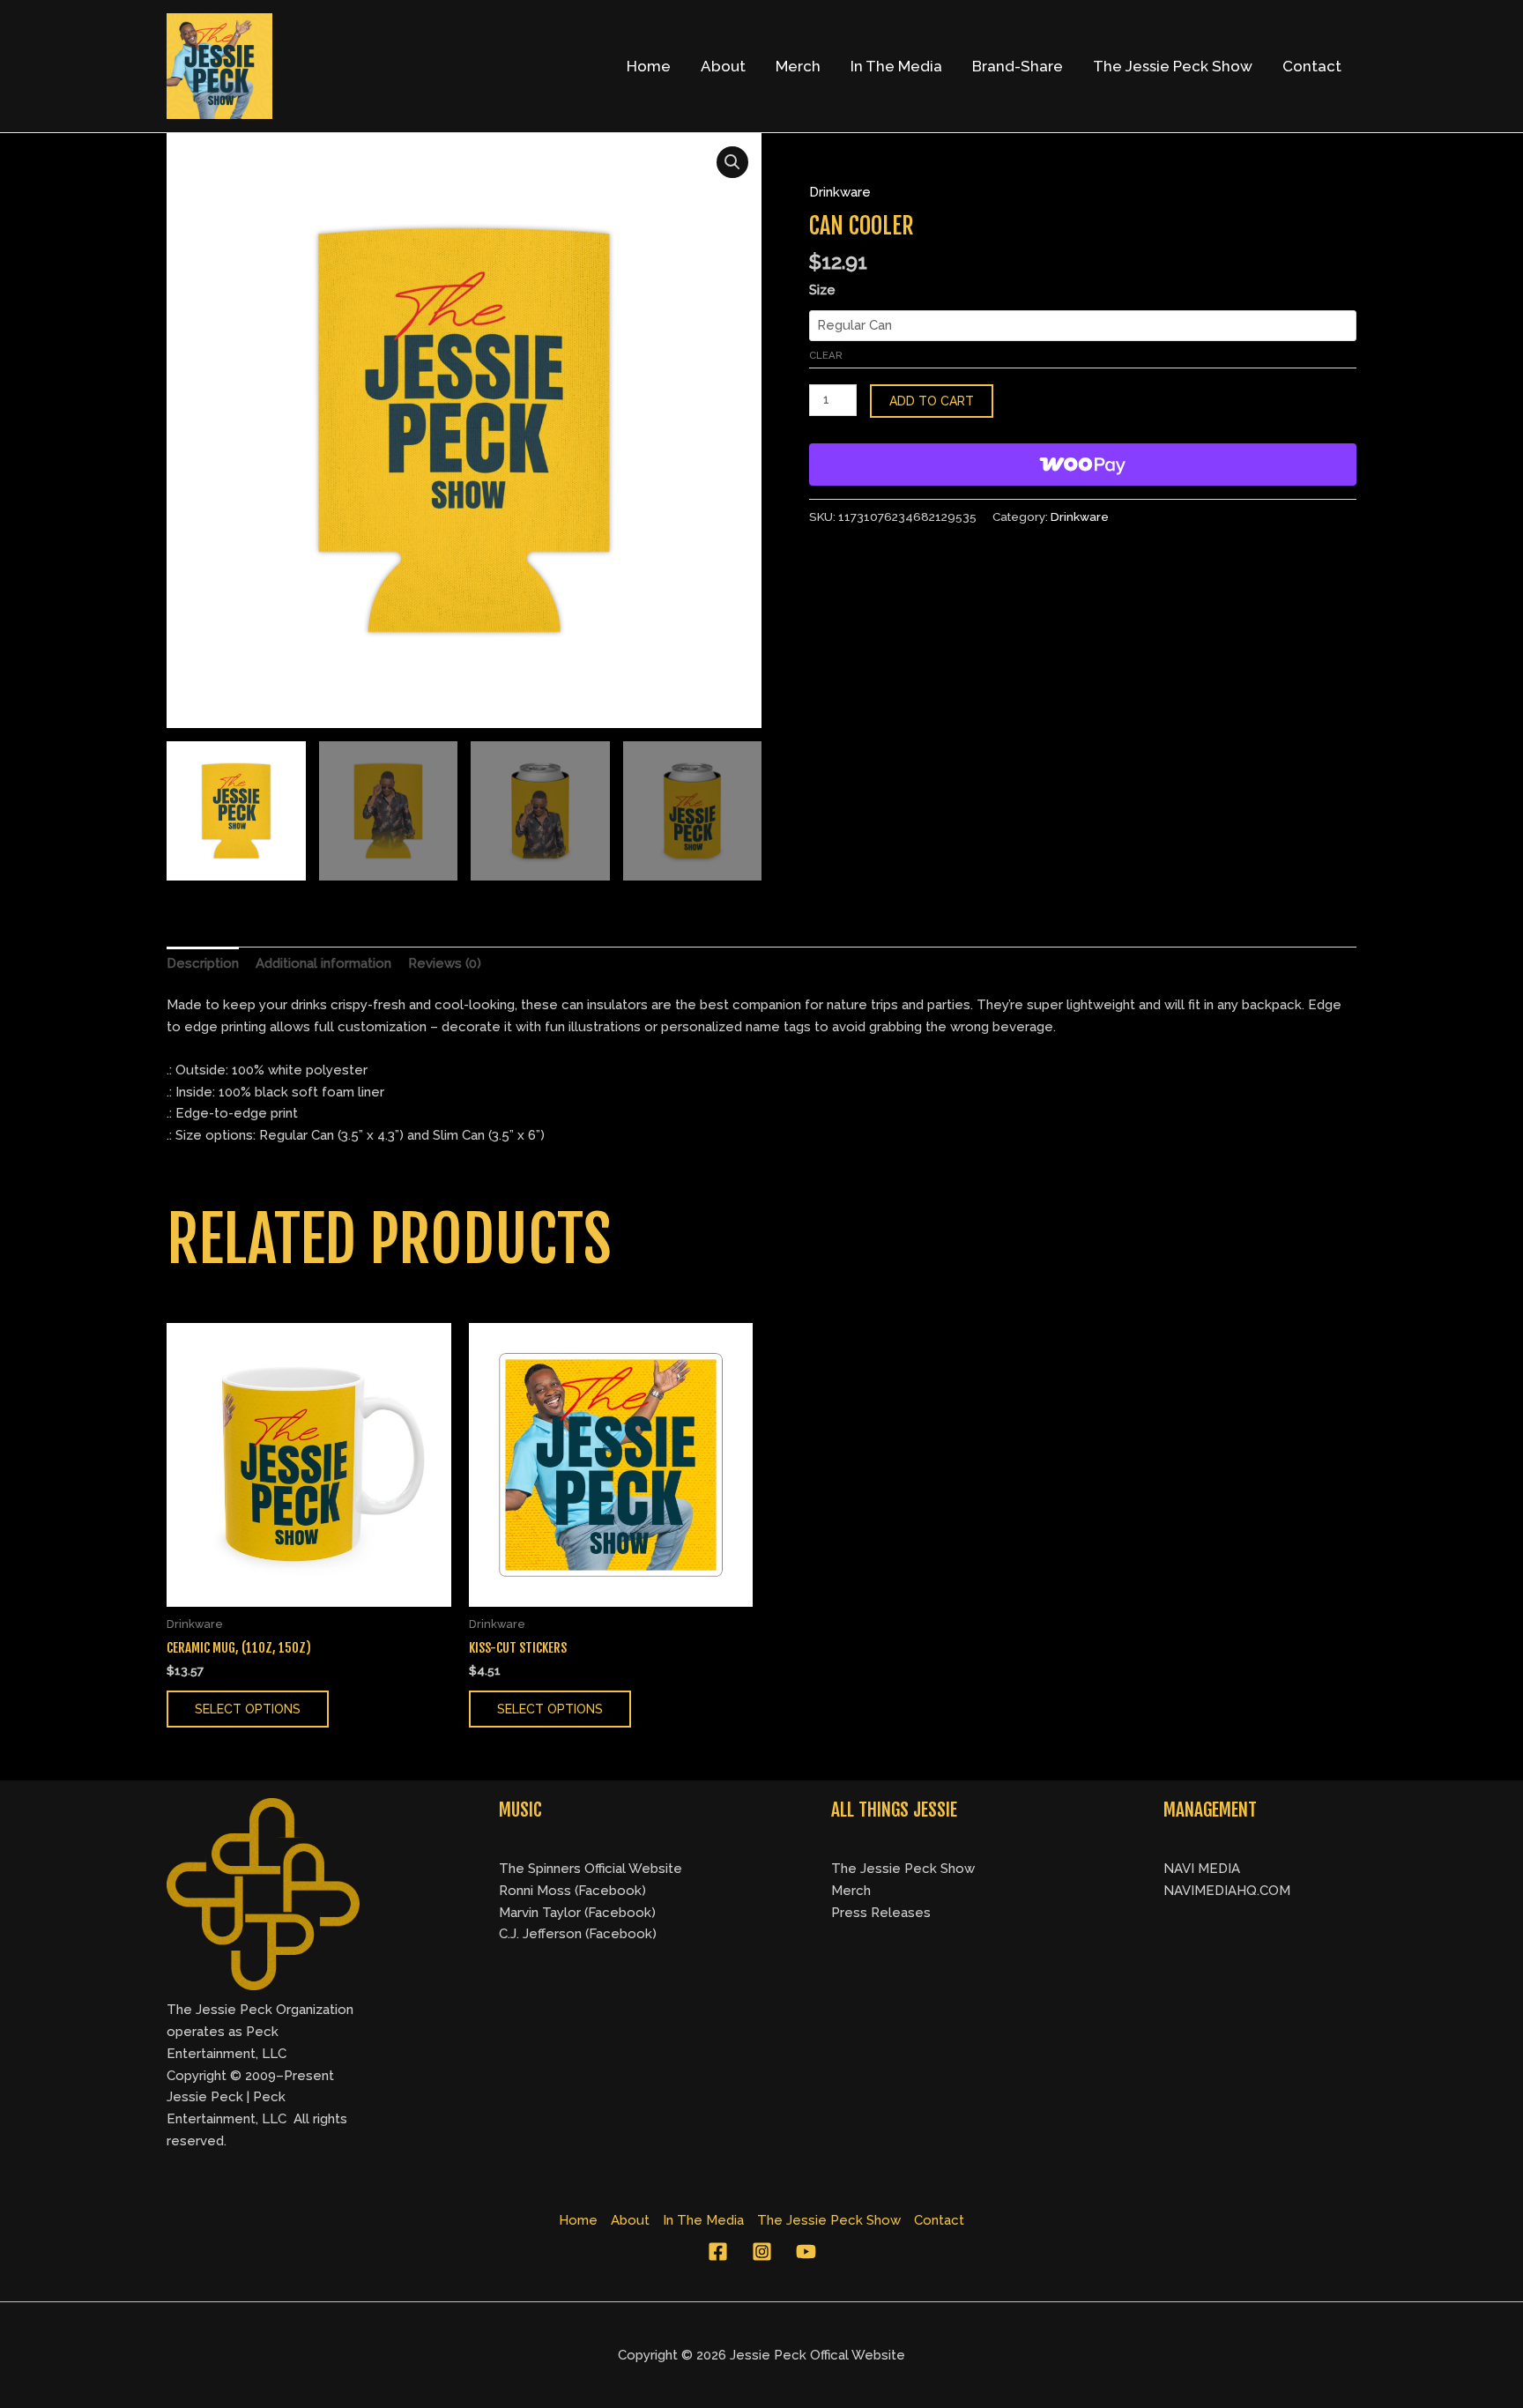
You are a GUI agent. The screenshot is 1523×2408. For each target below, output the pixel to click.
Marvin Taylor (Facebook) (577, 1913)
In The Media (896, 66)
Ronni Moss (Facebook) (572, 1891)
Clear (826, 355)
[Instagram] (762, 2252)
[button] (732, 162)
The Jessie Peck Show (1173, 66)
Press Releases (881, 1913)
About (723, 66)
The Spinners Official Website (591, 1869)
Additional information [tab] (323, 963)
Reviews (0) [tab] (445, 963)
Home (649, 66)
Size (822, 290)
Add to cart (932, 401)
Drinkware (840, 192)
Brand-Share (1018, 66)
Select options (248, 1709)
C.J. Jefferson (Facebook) (578, 1934)
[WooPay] (1083, 465)
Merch (798, 66)
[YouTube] (806, 2252)
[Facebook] (718, 2252)
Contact (1312, 66)
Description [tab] (203, 963)
